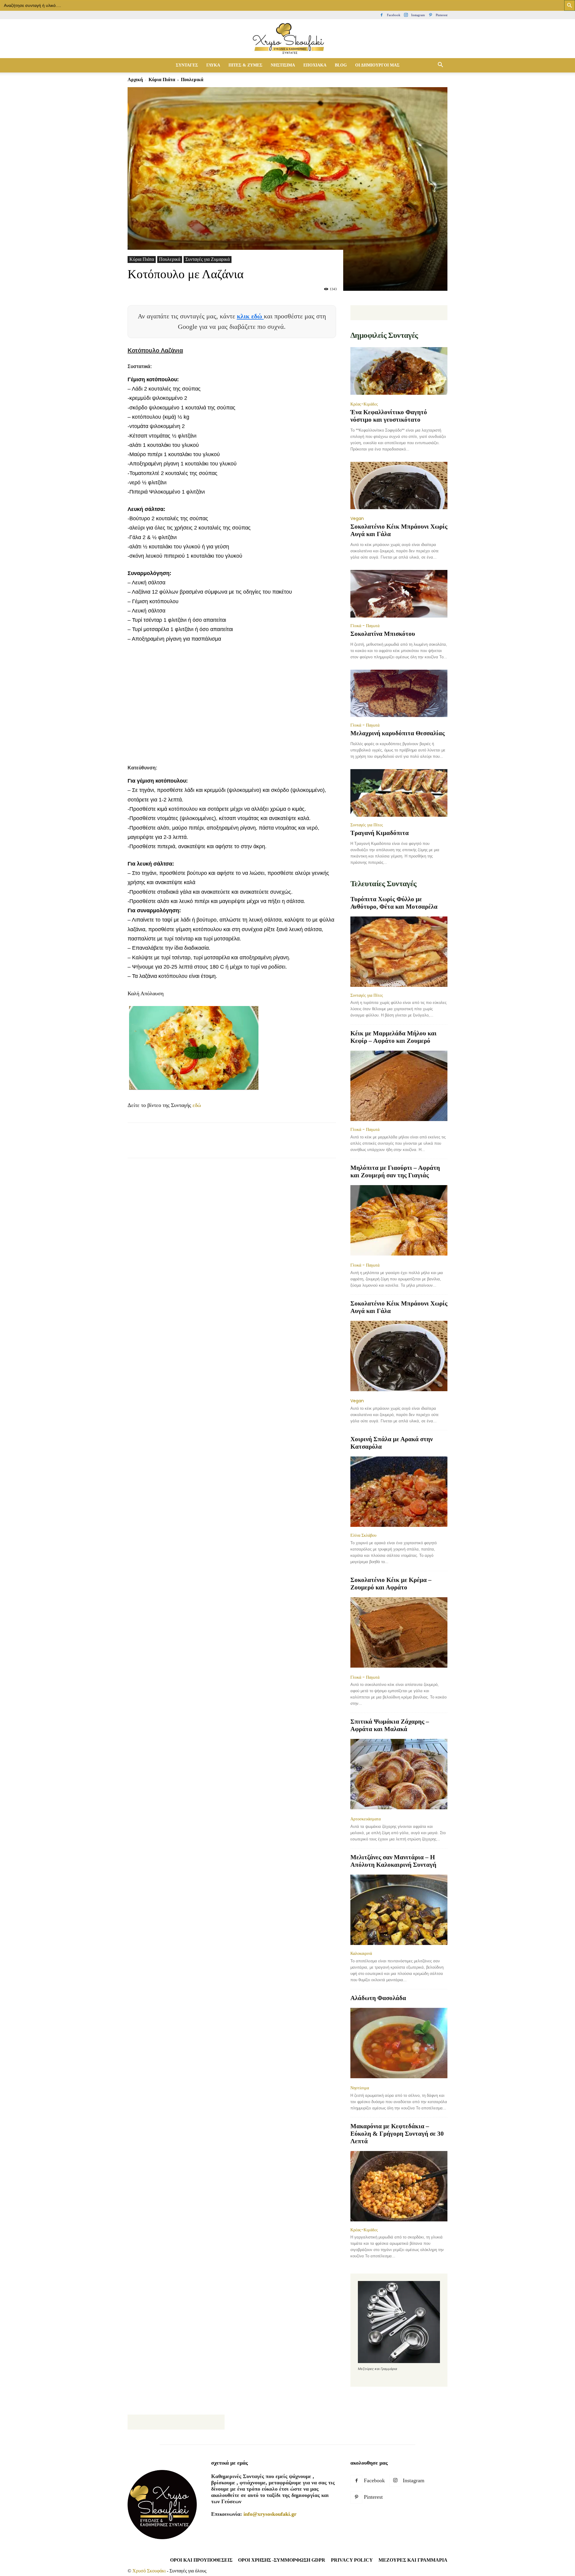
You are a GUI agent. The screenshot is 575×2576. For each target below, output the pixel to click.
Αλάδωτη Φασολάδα (378, 1998)
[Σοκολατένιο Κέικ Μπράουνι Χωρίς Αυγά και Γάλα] (399, 486)
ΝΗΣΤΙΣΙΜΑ (283, 65)
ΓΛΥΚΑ (213, 65)
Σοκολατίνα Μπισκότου (383, 634)
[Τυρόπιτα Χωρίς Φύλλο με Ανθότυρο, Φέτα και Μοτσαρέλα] (399, 952)
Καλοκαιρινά (361, 1953)
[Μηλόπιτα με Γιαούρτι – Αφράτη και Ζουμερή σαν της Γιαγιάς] (399, 1221)
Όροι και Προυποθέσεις (201, 2560)
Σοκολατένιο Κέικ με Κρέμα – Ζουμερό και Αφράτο (391, 1584)
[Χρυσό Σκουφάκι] (287, 39)
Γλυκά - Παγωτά (365, 626)
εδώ (197, 1105)
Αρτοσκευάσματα (366, 1819)
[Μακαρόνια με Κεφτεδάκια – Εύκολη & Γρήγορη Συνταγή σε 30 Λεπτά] (399, 2186)
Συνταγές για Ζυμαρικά (208, 259)
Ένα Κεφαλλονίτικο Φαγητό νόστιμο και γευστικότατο (389, 416)
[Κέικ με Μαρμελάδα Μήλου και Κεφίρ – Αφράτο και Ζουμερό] (399, 1086)
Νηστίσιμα (360, 2088)
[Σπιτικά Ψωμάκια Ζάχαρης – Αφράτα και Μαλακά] (399, 1775)
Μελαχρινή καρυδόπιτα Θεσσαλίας (398, 733)
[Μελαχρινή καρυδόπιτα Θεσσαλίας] (399, 693)
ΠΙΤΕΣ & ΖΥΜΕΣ (245, 65)
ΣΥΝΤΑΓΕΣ (187, 65)
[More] (243, 1146)
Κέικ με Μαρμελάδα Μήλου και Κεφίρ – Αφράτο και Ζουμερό (394, 1037)
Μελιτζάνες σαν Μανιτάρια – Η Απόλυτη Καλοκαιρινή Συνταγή (393, 1861)
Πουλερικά (170, 259)
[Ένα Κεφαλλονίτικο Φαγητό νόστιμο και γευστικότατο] (399, 372)
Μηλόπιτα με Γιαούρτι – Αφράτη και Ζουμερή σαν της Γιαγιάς (395, 1171)
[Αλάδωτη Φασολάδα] (399, 2044)
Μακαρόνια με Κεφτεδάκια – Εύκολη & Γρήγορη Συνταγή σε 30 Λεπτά (397, 2134)
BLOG (341, 65)
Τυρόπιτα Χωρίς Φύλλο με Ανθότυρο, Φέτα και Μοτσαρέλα (394, 903)
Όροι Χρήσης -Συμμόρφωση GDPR (282, 2560)
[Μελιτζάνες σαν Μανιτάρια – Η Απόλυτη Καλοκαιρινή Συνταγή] (399, 1910)
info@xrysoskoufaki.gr (270, 2514)
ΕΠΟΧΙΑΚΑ (315, 65)
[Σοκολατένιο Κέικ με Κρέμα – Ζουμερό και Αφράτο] (399, 1633)
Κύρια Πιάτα (162, 80)
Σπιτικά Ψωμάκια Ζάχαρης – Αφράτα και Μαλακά (390, 1725)
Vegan (357, 518)
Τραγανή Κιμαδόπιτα (380, 833)
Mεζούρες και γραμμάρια (413, 2560)
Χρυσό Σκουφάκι (149, 2571)
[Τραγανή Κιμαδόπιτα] (399, 793)
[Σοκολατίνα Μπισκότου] (399, 594)
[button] (440, 65)
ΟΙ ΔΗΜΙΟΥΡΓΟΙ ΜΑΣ (377, 65)
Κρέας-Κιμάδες (364, 404)
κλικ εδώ (250, 316)
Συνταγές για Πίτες (367, 825)
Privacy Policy (352, 2560)
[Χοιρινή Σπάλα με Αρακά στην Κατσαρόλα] (399, 1492)
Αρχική (135, 80)
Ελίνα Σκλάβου (363, 1535)
